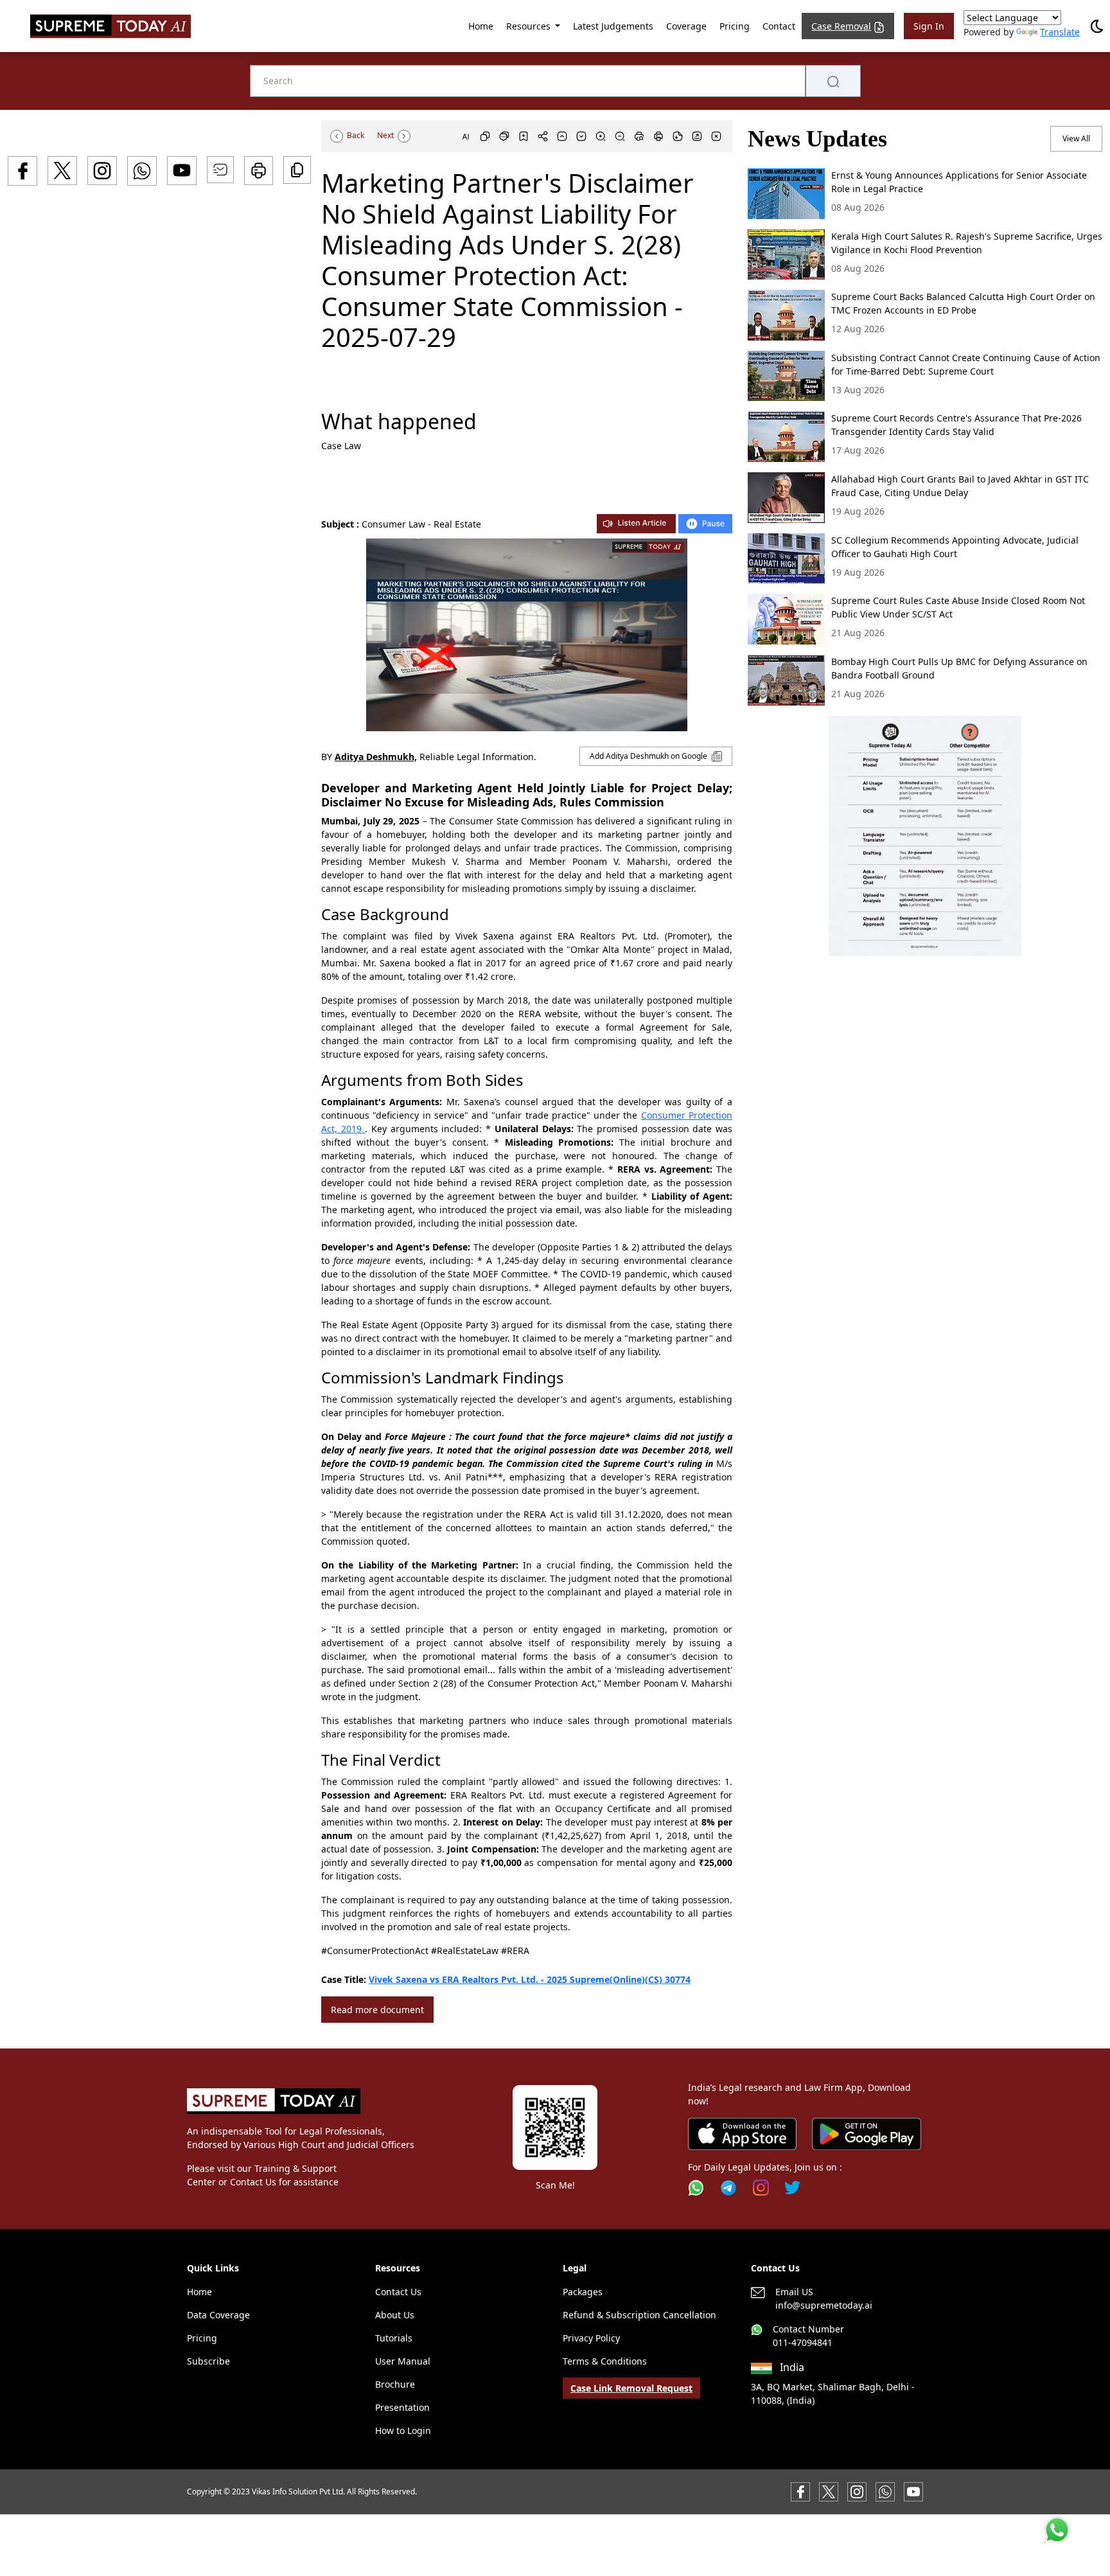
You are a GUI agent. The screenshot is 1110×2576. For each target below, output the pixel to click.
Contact (779, 26)
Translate (1060, 32)
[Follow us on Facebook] (800, 2490)
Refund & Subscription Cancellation (639, 2315)
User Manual (403, 2361)
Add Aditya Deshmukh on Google (649, 756)
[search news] (833, 81)
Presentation (402, 2407)
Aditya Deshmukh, (376, 757)
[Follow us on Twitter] (792, 2188)
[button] (925, 836)
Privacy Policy (591, 2338)
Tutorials (394, 2338)
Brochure (395, 2384)
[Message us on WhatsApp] (885, 2490)
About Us (395, 2315)
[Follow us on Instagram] (761, 2188)
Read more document (377, 2010)
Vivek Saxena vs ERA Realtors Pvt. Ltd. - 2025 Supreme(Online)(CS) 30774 (530, 1979)
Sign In (929, 26)
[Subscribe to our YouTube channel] (913, 2490)
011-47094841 (803, 2342)
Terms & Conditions (605, 2361)
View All (1076, 138)
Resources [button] (530, 26)
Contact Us (398, 2292)
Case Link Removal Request (631, 2388)
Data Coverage (218, 2315)
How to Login (403, 2430)
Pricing (735, 26)
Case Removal (841, 26)
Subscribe (208, 2361)
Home (481, 26)
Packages (583, 2292)
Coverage (686, 26)
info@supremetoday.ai (824, 2305)
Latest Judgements (613, 26)
